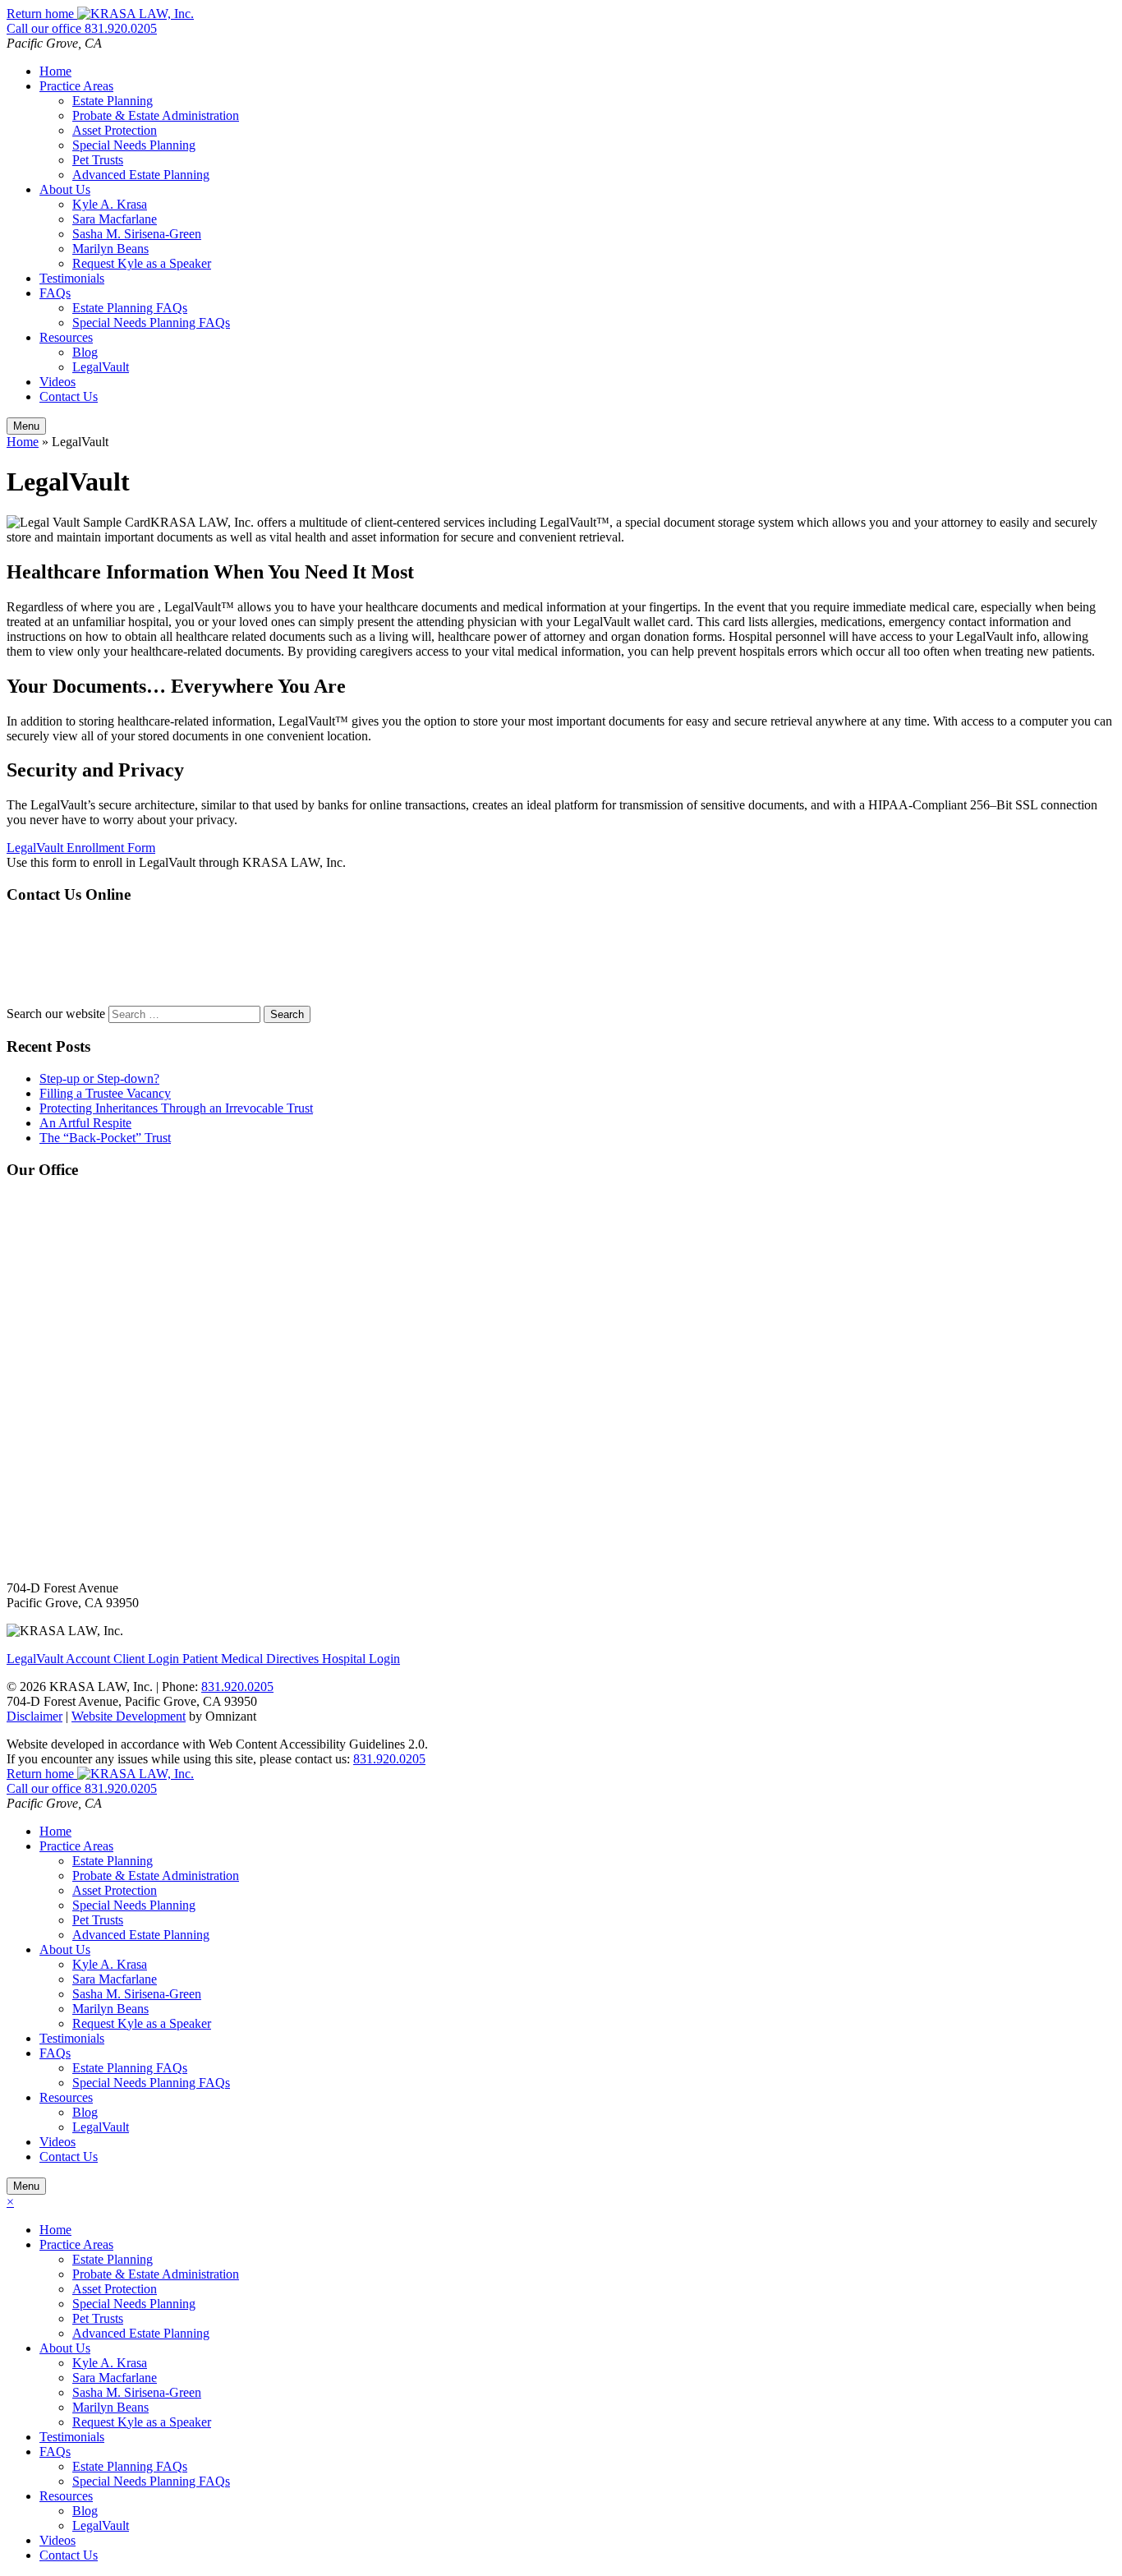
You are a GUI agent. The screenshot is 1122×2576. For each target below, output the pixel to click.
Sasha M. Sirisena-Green (137, 234)
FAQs (55, 293)
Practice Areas (76, 86)
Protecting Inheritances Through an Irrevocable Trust (176, 1108)
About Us (65, 189)
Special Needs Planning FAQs (151, 323)
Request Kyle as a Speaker (142, 263)
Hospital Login (291, 1659)
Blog (85, 352)
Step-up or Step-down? (99, 1078)
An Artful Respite (85, 1123)
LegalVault (101, 367)
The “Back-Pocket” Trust (105, 1138)
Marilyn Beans (110, 249)
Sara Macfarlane (115, 219)
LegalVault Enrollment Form (81, 848)
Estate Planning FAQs (130, 308)
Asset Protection (115, 130)
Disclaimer (34, 1716)
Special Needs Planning (134, 145)
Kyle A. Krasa (110, 204)
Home (55, 71)
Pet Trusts (98, 160)
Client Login (94, 1659)
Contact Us (69, 396)
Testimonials (72, 278)
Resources (66, 337)
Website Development (129, 1716)
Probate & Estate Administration (156, 115)
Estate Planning (113, 101)
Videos (57, 382)
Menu (26, 426)
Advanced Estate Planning (141, 175)
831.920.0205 (389, 1759)
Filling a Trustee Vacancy (105, 1093)
